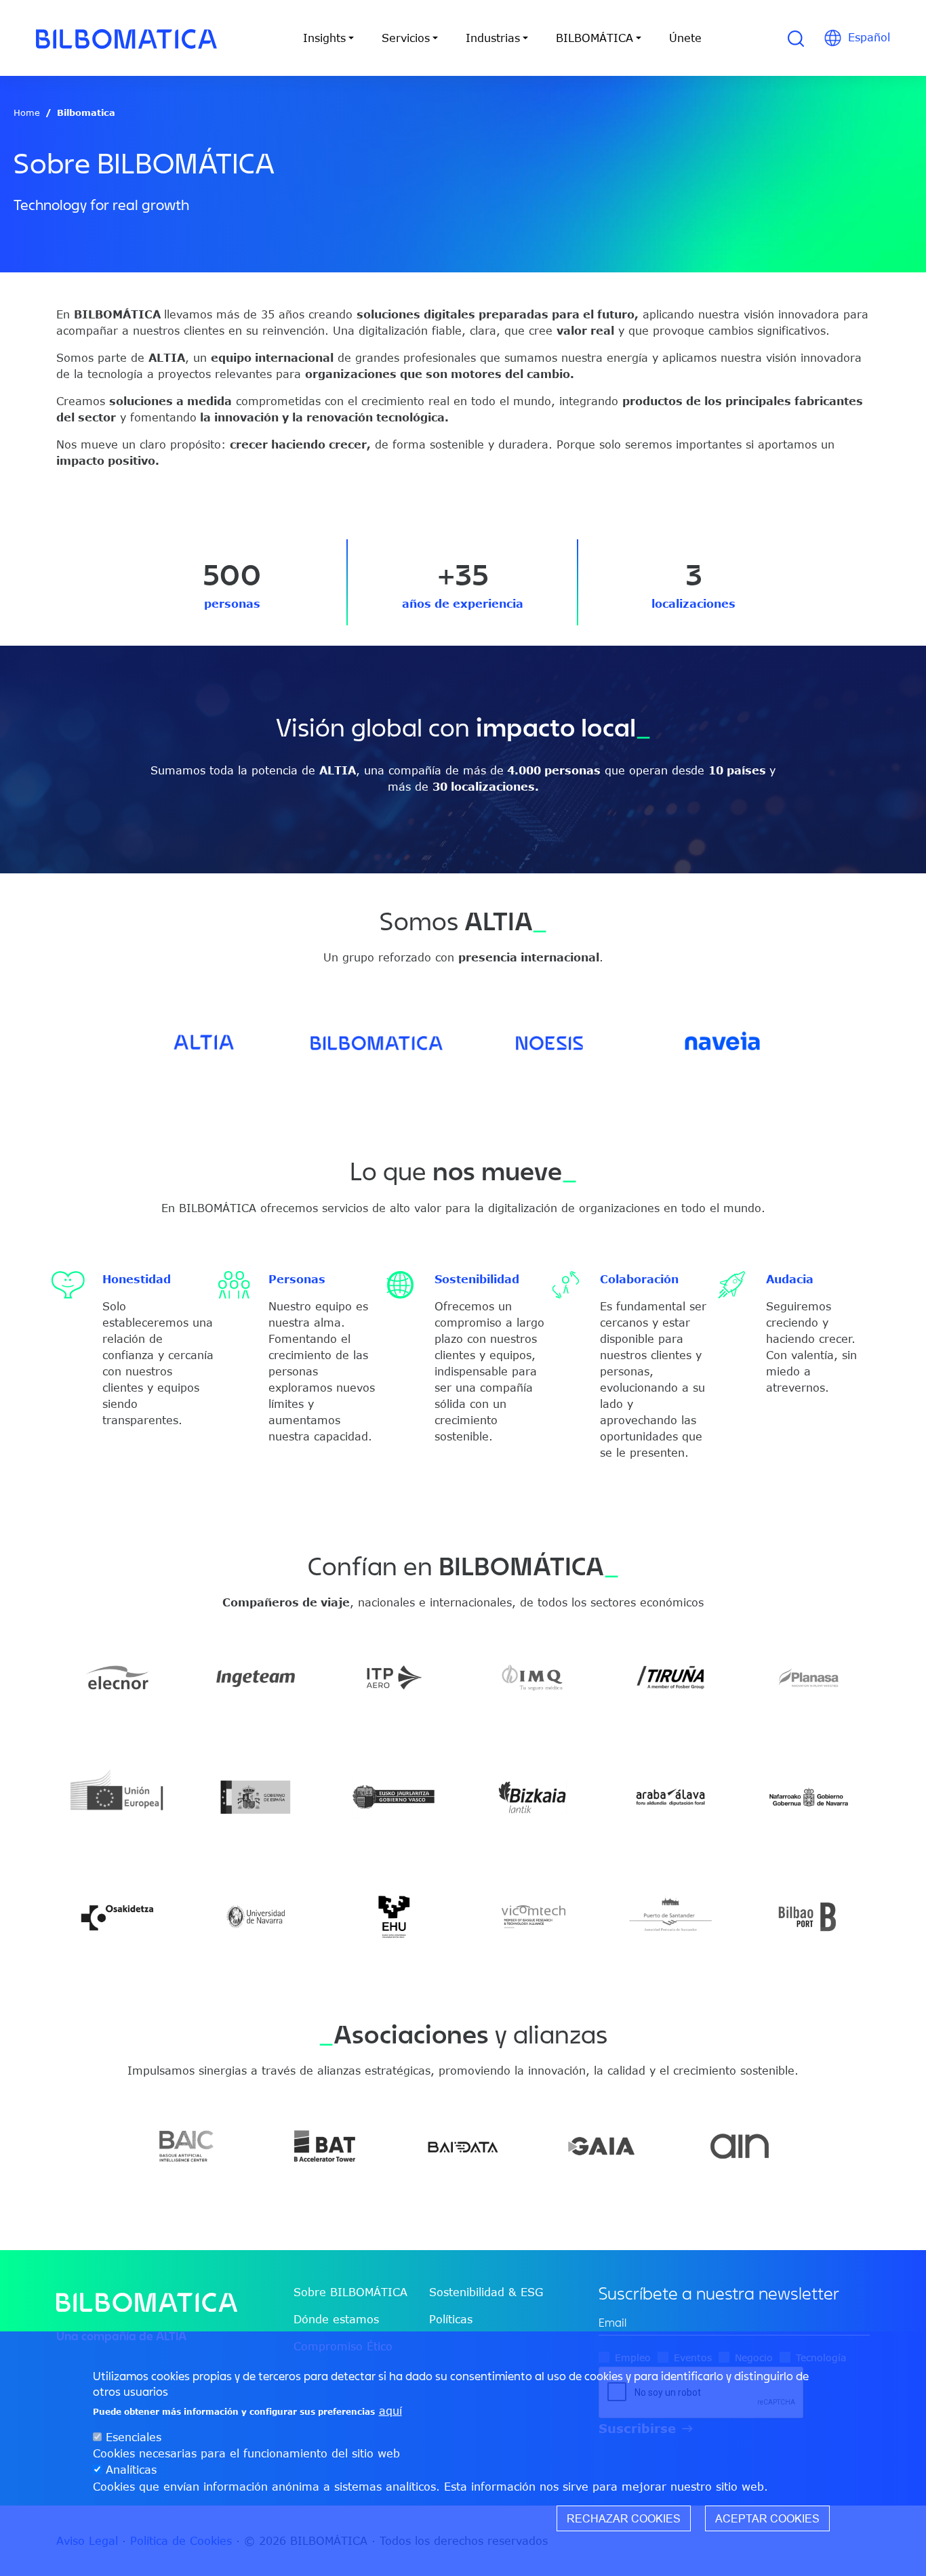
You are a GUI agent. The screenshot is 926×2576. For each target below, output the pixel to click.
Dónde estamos (336, 2319)
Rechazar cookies (624, 2518)
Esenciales (134, 2438)
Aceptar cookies (767, 2518)
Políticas (451, 2319)
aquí (390, 2411)
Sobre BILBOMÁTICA (350, 2292)
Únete (685, 38)
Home (27, 112)
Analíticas (131, 2470)
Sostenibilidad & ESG (486, 2292)
